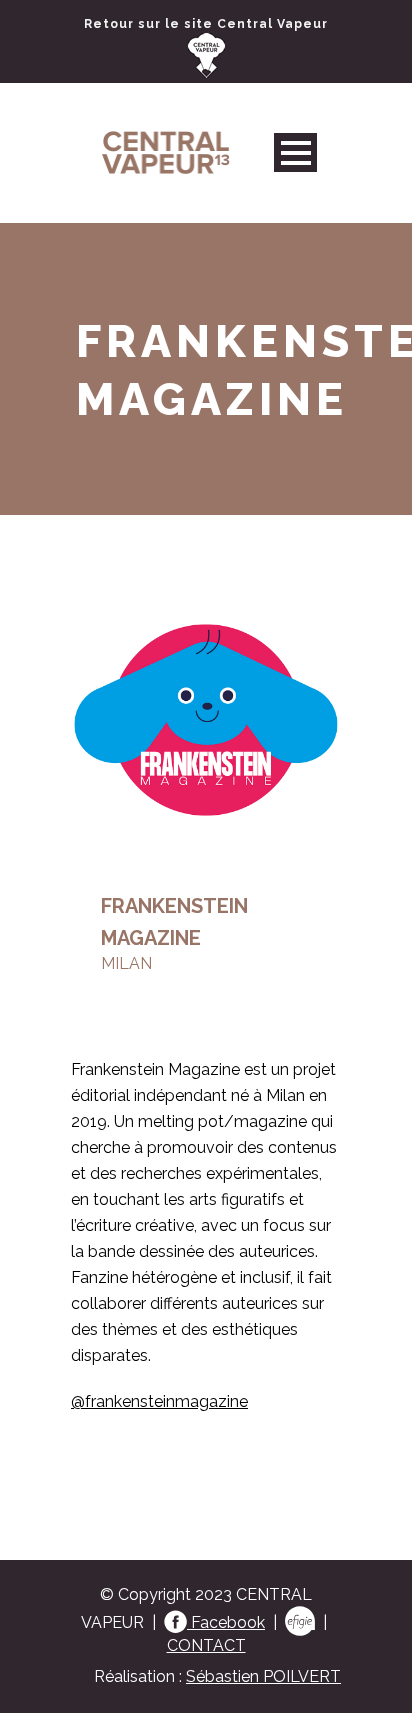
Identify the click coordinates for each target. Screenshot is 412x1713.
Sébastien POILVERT (263, 1676)
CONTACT (206, 1645)
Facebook (226, 1622)
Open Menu (295, 152)
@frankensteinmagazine (159, 1401)
